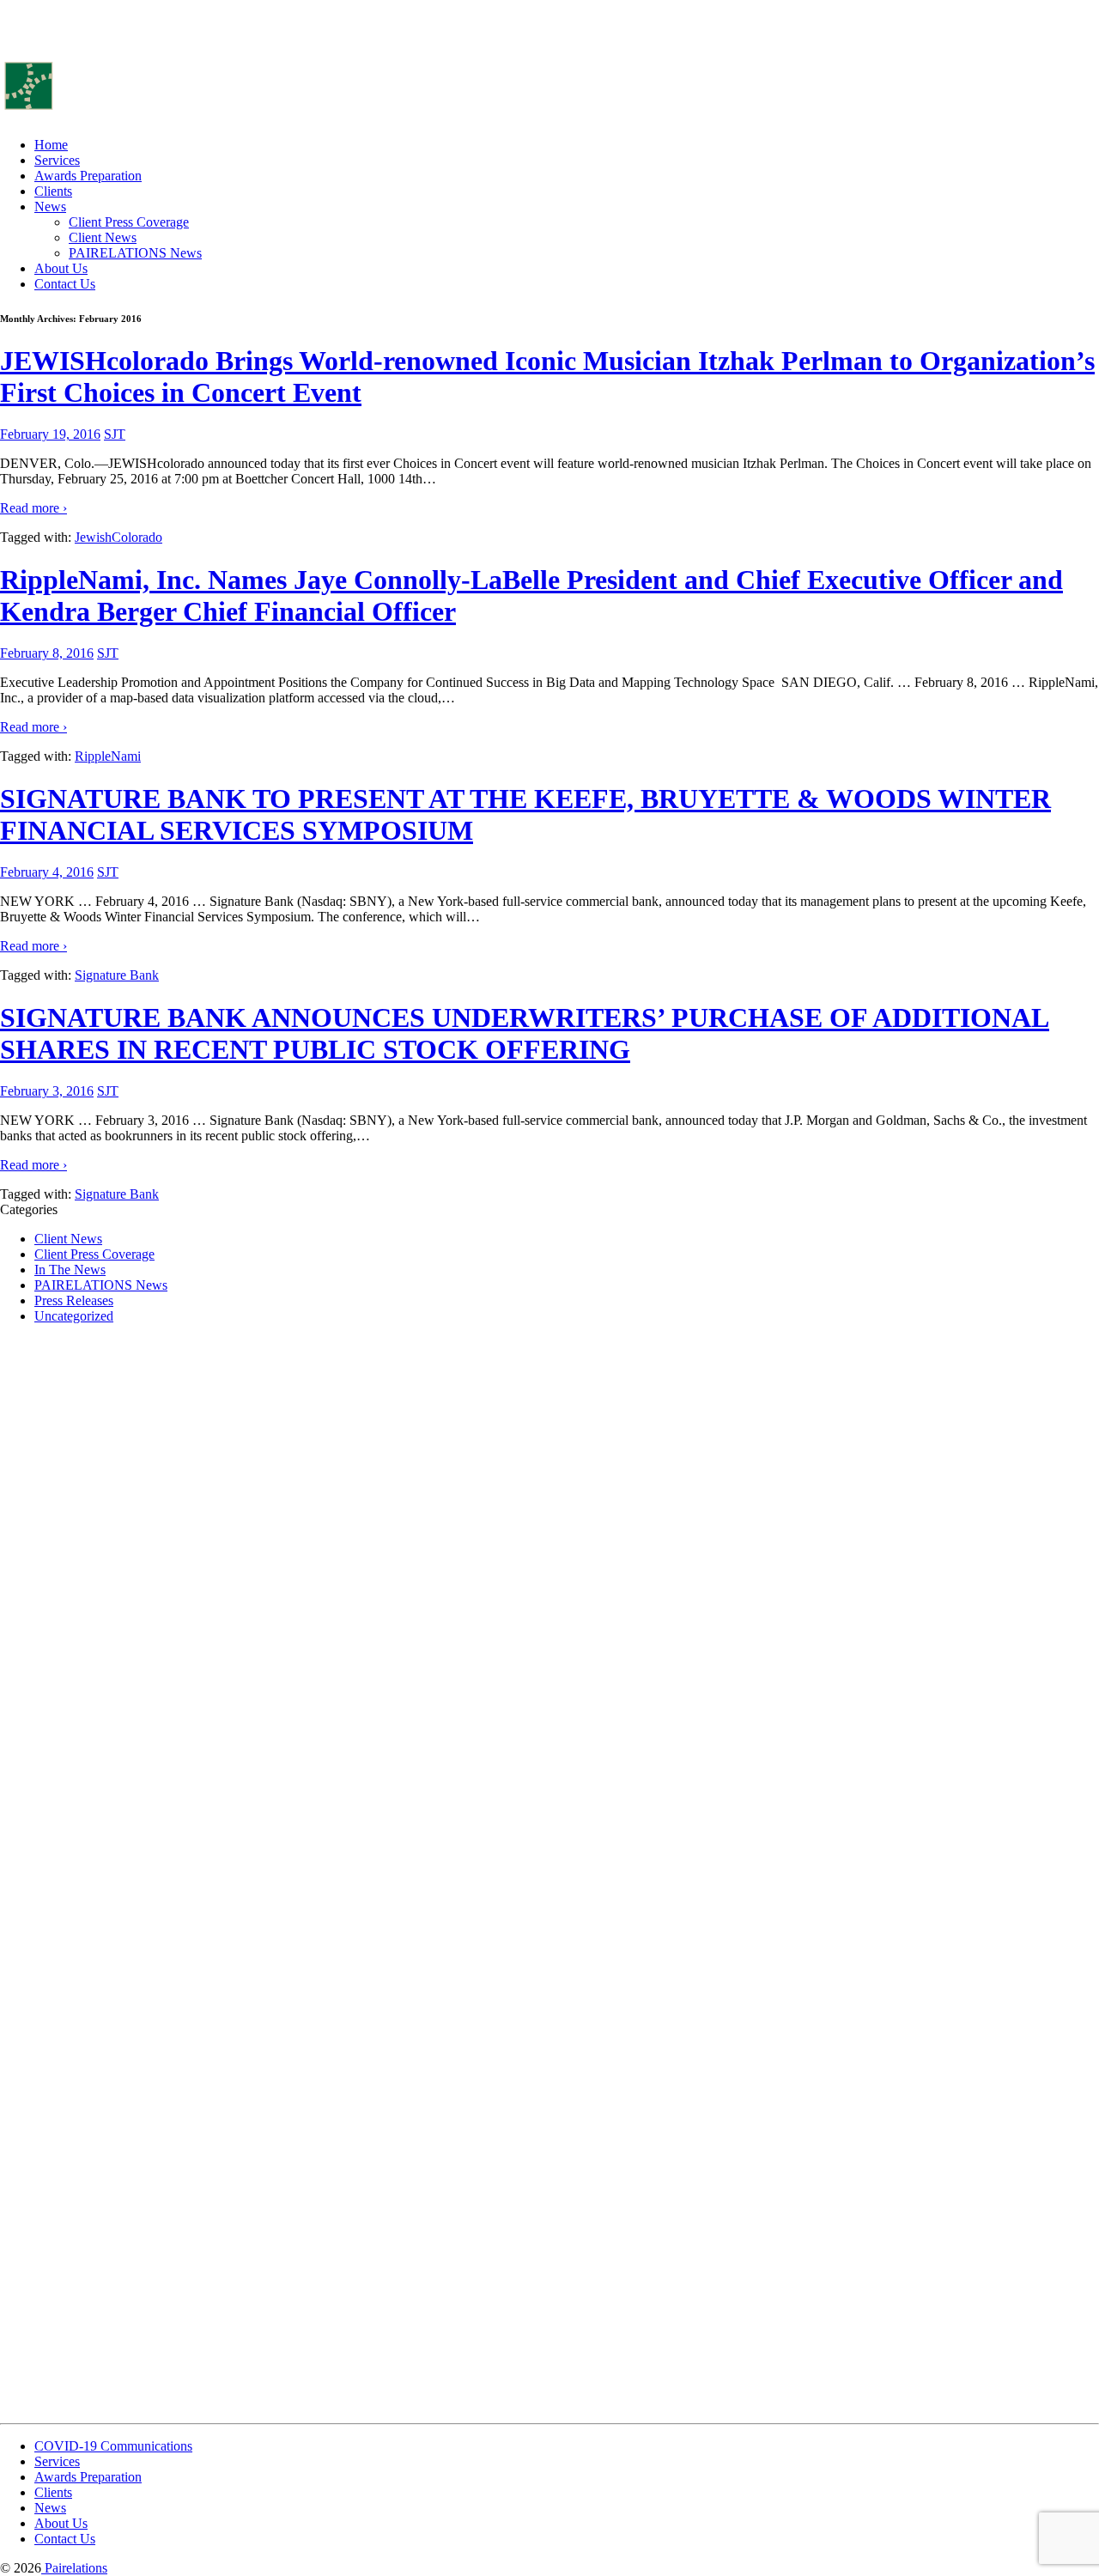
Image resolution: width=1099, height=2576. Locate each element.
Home (51, 145)
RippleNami (108, 756)
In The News (70, 1270)
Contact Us (65, 284)
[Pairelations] (106, 115)
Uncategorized (74, 1316)
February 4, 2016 (47, 872)
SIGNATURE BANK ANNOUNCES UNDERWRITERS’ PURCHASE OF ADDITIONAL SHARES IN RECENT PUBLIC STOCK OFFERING (525, 1033)
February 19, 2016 (50, 434)
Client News (103, 237)
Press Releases (74, 1300)
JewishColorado (118, 537)
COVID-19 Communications (113, 2446)
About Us (61, 268)
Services (57, 160)
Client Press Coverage (129, 222)
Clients (53, 191)
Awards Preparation (88, 176)
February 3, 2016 (47, 1091)
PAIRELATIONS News (135, 253)
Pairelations (74, 2568)
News (50, 207)
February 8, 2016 (47, 653)
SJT (115, 434)
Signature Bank (117, 975)
